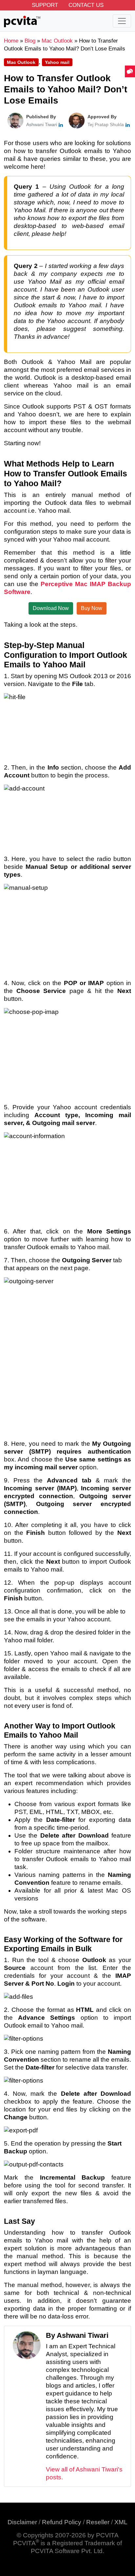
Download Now (51, 608)
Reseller (98, 2522)
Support (45, 5)
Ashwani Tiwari (42, 124)
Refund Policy (62, 2522)
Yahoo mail (57, 62)
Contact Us (86, 5)
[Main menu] (122, 21)
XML (121, 2522)
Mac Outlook (21, 62)
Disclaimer (22, 2522)
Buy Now (92, 608)
